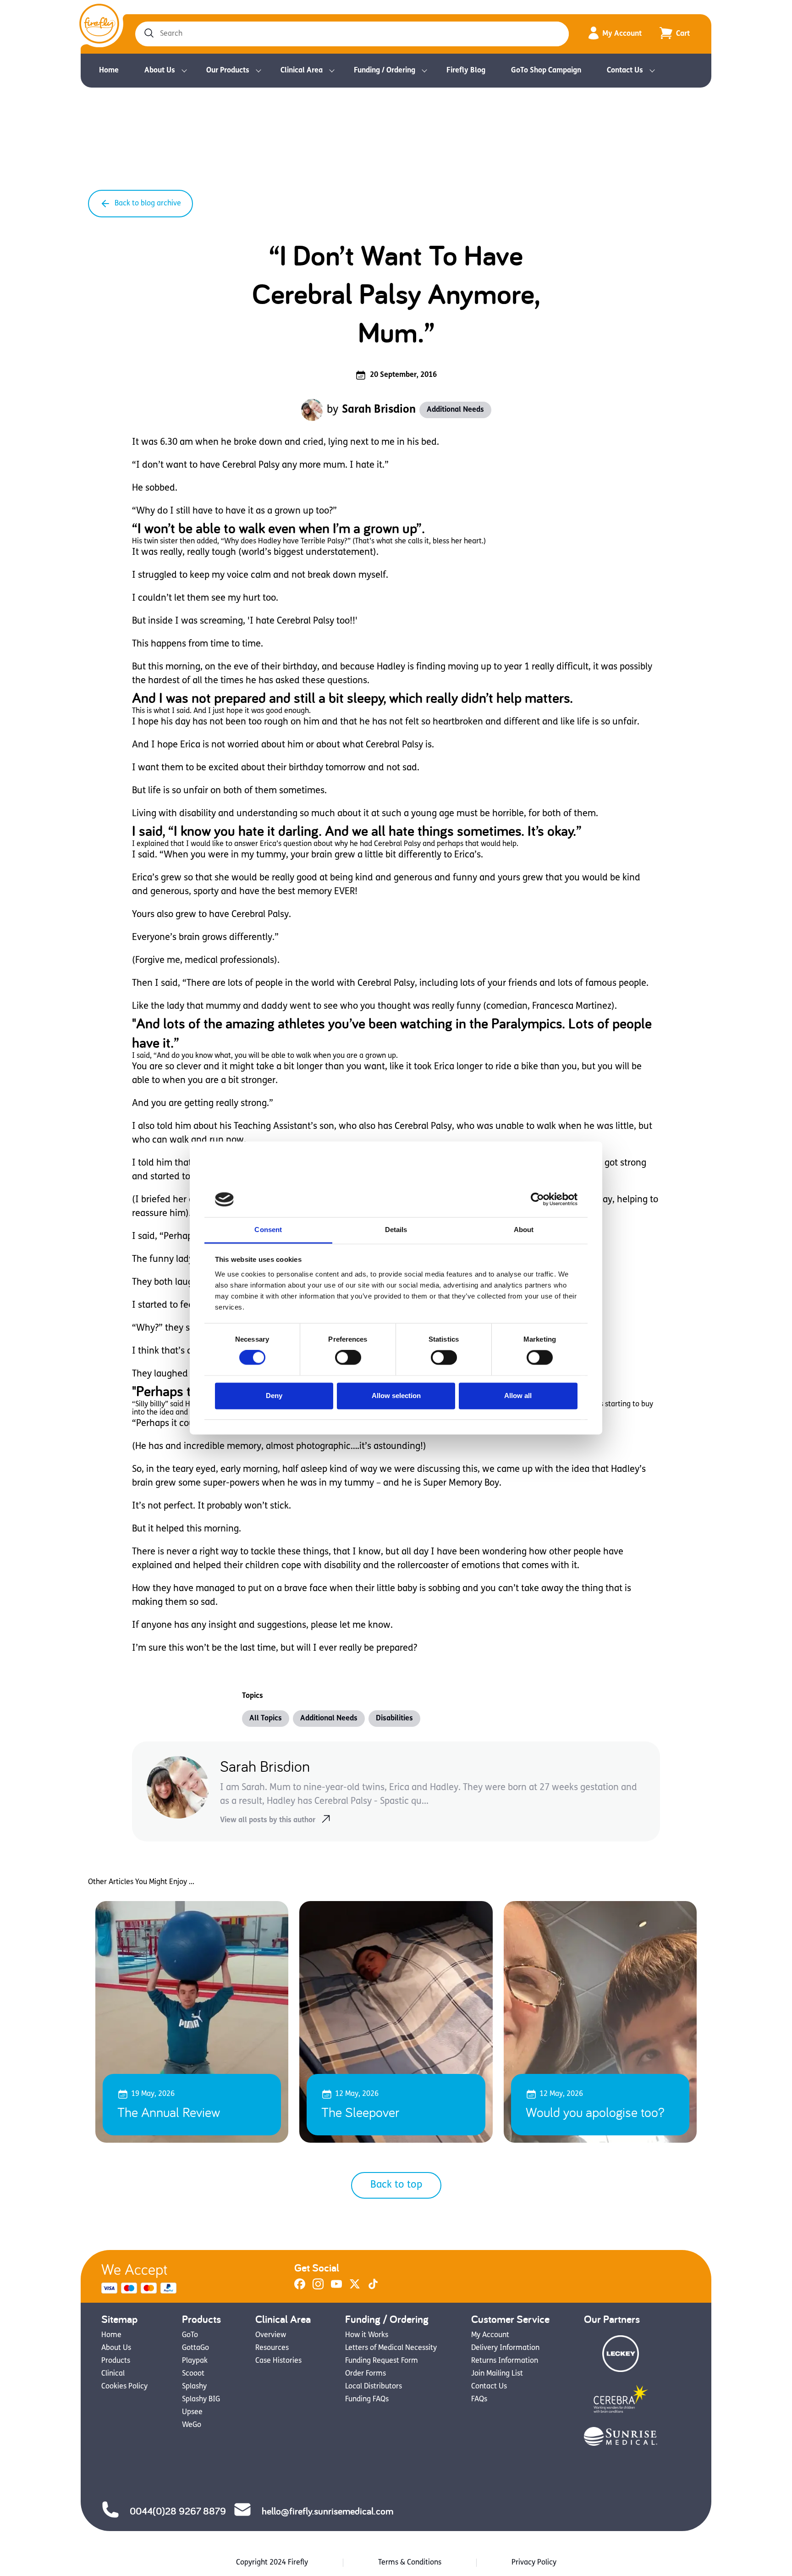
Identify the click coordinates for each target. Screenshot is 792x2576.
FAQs (479, 2399)
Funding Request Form (382, 2361)
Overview (271, 2335)
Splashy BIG (201, 2399)
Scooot (193, 2374)
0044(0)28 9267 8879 (178, 2511)
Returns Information (505, 2361)
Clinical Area (302, 71)
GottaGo (195, 2348)
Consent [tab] (268, 1230)
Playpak (195, 2361)
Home (109, 71)
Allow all (518, 1396)
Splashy (194, 2387)
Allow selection (396, 1396)
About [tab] (524, 1230)
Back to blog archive (148, 204)
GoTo (190, 2335)
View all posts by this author (268, 1820)
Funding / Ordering (385, 71)
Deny (274, 1396)
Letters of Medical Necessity (391, 2348)
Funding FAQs (367, 2399)
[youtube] (336, 2288)
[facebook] (300, 2288)
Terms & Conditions (410, 2563)
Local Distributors (374, 2387)
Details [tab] (396, 1230)
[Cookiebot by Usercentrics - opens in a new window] (537, 1200)
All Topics (266, 1719)
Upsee (192, 2412)
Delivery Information (505, 2348)
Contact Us (625, 71)
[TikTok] (373, 2288)
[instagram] (318, 2288)
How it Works (367, 2335)
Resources (272, 2348)
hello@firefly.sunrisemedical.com (327, 2511)
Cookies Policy (124, 2387)
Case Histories (278, 2361)
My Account (622, 34)
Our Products (228, 71)
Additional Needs (455, 410)
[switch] (348, 1358)
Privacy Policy (534, 2563)
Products (116, 2361)
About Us (160, 71)
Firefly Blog (466, 71)
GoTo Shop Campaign (546, 71)
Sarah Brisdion (379, 410)
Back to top (396, 2185)
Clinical (113, 2374)
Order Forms (366, 2374)
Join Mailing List (497, 2374)
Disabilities (394, 1719)
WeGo (192, 2425)
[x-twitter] (355, 2288)
